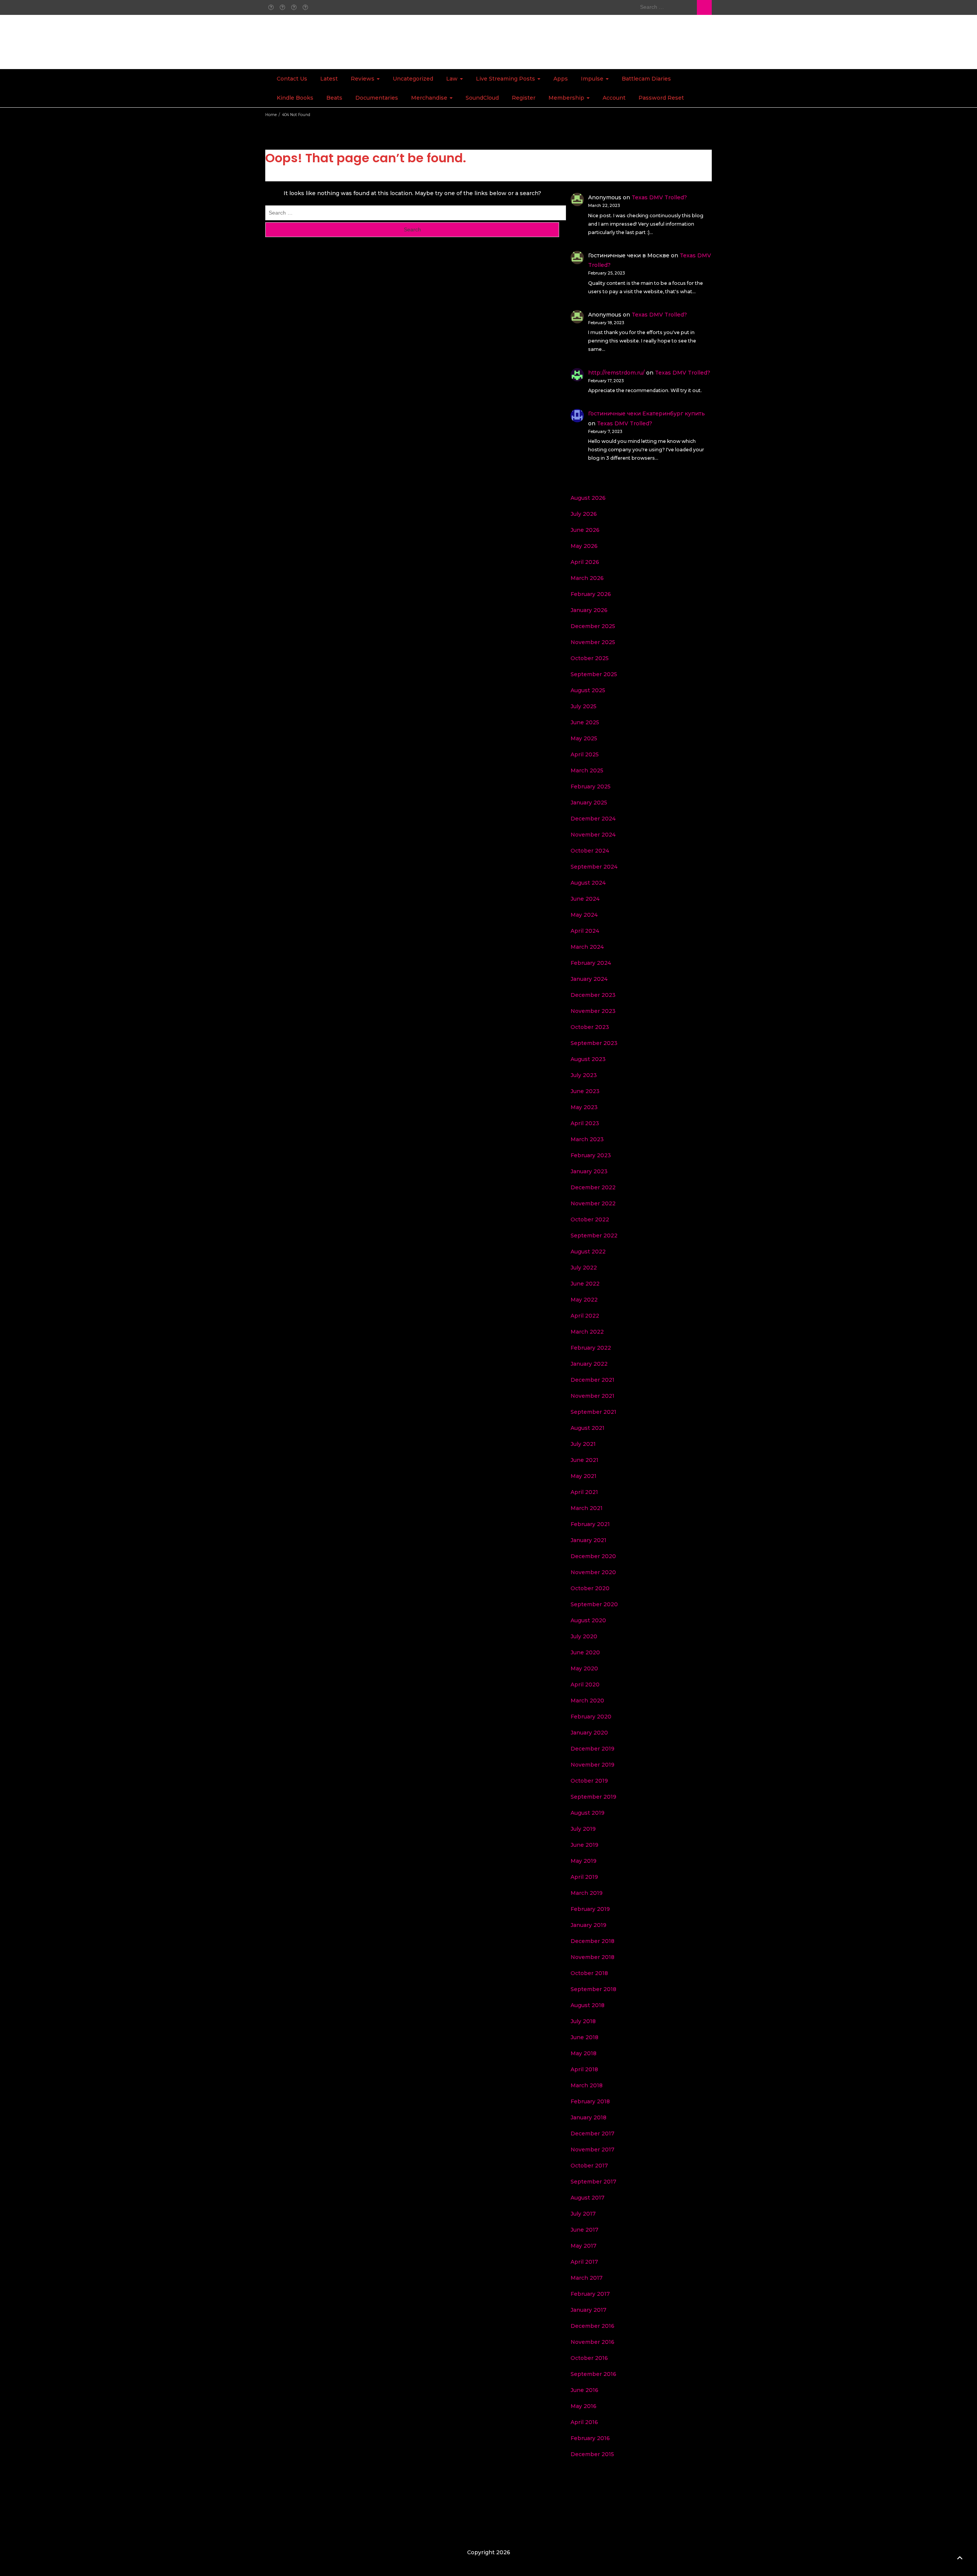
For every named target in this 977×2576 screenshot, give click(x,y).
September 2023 (594, 1043)
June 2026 (585, 530)
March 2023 (587, 1139)
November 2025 (593, 642)
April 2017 (584, 2262)
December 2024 (593, 819)
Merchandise (430, 98)
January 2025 (589, 803)
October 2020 (590, 1588)
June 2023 (585, 1091)
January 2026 (589, 610)
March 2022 (587, 1332)
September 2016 (593, 2374)
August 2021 (588, 1428)
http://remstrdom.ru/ (616, 373)
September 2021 (593, 1412)
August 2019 (588, 1813)
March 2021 (587, 1508)
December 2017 (592, 2133)
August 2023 (588, 1059)
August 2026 (588, 498)
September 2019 (593, 1797)
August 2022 (588, 1252)
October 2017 (589, 2166)
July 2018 (583, 2021)
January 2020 (589, 1733)
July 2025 (584, 706)
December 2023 (593, 995)
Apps (561, 79)
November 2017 (592, 2150)
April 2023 (585, 1123)
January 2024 (589, 979)
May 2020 (584, 1668)
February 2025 (591, 787)
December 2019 (592, 1749)
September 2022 (594, 1236)
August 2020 (588, 1620)
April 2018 (584, 2069)
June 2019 (584, 1845)
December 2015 (592, 2454)
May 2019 (584, 1861)
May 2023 (584, 1107)
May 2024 (584, 915)
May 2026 (584, 546)
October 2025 (590, 658)
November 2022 (593, 1203)
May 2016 (584, 2406)
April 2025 (585, 754)
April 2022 (585, 1316)
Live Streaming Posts (506, 79)
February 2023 (591, 1155)
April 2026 (585, 562)
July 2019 (583, 1829)
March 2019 (587, 1893)
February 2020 (591, 1717)
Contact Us (292, 79)
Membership (567, 98)
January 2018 (588, 2117)
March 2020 (587, 1701)
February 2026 (591, 594)
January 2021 (588, 1540)
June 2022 (585, 1284)
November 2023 (593, 1011)
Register (524, 98)
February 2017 (590, 2294)
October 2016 (589, 2358)
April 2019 (584, 1877)
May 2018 (584, 2053)
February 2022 (591, 1348)
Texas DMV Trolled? (659, 197)
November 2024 (593, 835)
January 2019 (588, 1925)
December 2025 (593, 626)
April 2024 (585, 931)
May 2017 (584, 2246)
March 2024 (587, 947)
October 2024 (590, 851)
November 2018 (592, 1957)
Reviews (363, 79)
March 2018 (587, 2085)
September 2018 (593, 1989)
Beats (334, 98)
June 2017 (584, 2230)
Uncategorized (413, 79)
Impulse (593, 79)
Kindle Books (295, 98)
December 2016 (592, 2326)
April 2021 (584, 1492)
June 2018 (584, 2037)
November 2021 (592, 1396)
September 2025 (594, 674)
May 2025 (584, 738)
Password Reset (661, 98)
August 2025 (588, 690)
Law (453, 79)
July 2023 (584, 1075)
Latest (329, 79)
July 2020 (584, 1636)
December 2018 (592, 1941)
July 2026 (584, 514)
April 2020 (585, 1684)
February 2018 (590, 2101)
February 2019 (590, 1909)
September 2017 (593, 2182)
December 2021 (592, 1380)
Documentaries (377, 98)
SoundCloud (482, 98)
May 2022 (584, 1300)
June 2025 (585, 722)
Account (614, 98)
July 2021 (583, 1444)
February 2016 (590, 2438)
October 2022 (590, 1219)
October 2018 (589, 1973)
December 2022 (593, 1187)
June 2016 (584, 2390)
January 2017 (588, 2310)
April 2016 (584, 2422)
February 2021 (590, 1524)
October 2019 (589, 1781)
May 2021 (584, 1476)
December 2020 (593, 1556)
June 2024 (585, 899)
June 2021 (584, 1460)
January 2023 (589, 1171)
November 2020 (593, 1572)
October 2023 (590, 1027)
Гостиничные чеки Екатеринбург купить (646, 413)
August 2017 (588, 2198)
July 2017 (583, 2214)
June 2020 (585, 1652)
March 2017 (587, 2278)
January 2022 (589, 1364)
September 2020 (594, 1604)
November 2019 (592, 1765)
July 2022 (584, 1268)
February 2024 (591, 963)
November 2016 (592, 2342)
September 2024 (594, 867)
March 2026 (587, 578)
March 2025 (587, 770)
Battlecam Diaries (646, 79)
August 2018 (588, 2005)
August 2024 (588, 883)
